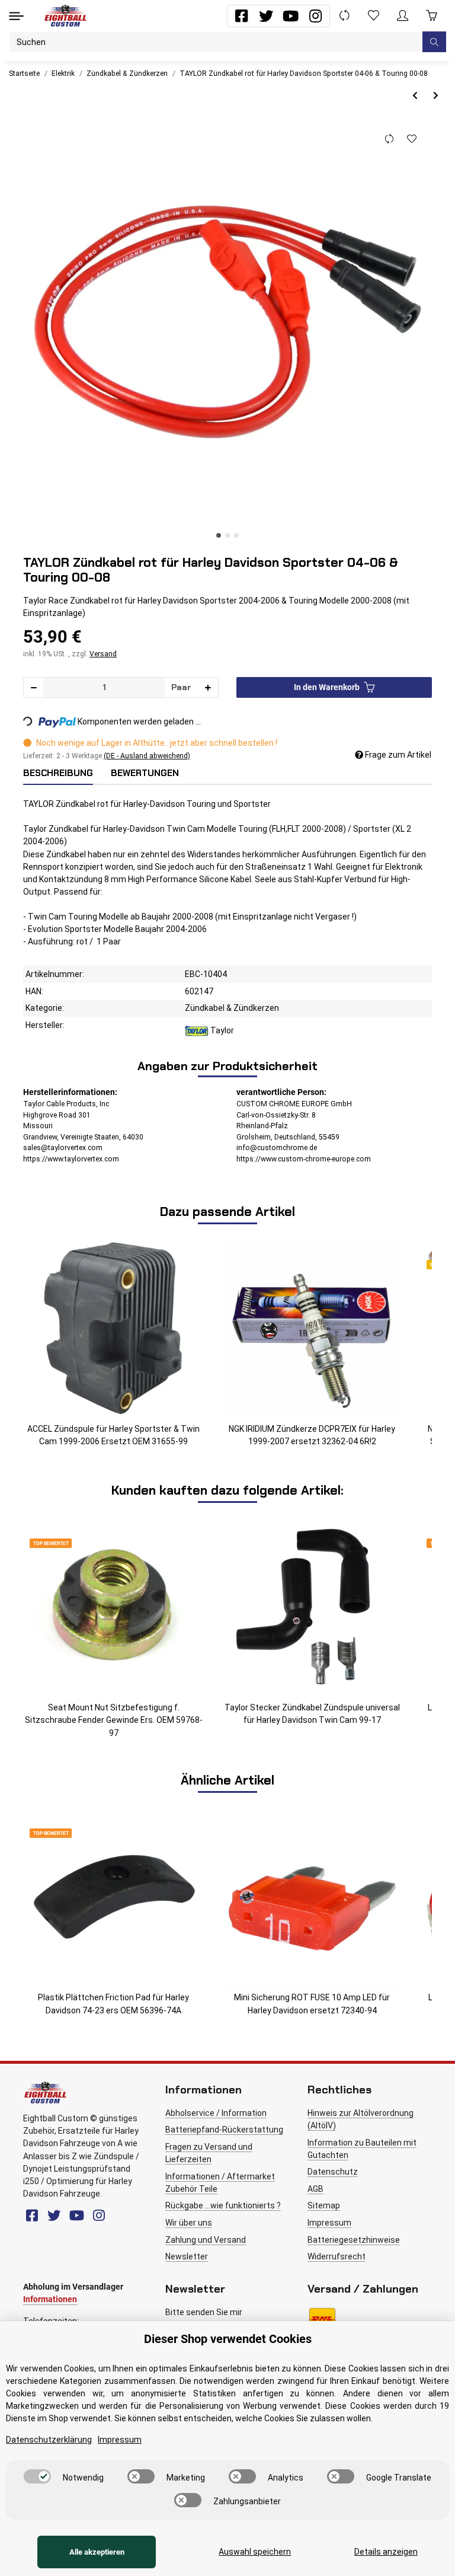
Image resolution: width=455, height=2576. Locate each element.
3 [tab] (236, 535)
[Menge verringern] (34, 687)
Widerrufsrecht (337, 2256)
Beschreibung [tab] (58, 773)
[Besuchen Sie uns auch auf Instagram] (315, 16)
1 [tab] (219, 535)
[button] (403, 16)
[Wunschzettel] (374, 16)
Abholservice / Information (216, 2113)
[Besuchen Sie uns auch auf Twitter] (266, 16)
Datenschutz (333, 2172)
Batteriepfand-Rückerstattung (224, 2130)
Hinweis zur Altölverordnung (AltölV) (361, 2119)
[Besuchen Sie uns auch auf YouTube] (291, 16)
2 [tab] (227, 535)
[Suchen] (434, 42)
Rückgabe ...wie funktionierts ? (223, 2205)
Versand (103, 654)
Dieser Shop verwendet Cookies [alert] (228, 2339)
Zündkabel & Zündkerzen (232, 1008)
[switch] (37, 2476)
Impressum (329, 2223)
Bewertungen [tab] (145, 773)
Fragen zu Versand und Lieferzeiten (209, 2153)
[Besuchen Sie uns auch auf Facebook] (241, 16)
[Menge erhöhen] (208, 687)
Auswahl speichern (255, 2552)
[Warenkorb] (432, 16)
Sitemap (324, 2205)
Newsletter (187, 2256)
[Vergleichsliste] (345, 16)
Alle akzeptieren (97, 2552)
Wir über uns (189, 2223)
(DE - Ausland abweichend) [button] (147, 756)
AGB (315, 2189)
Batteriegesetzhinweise (354, 2240)
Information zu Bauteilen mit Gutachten (362, 2149)
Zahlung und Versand (206, 2240)
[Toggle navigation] (16, 16)
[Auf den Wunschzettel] (411, 139)
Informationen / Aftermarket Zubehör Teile (220, 2183)
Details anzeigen (386, 2552)
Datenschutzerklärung (49, 2440)
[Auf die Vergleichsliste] (389, 139)
